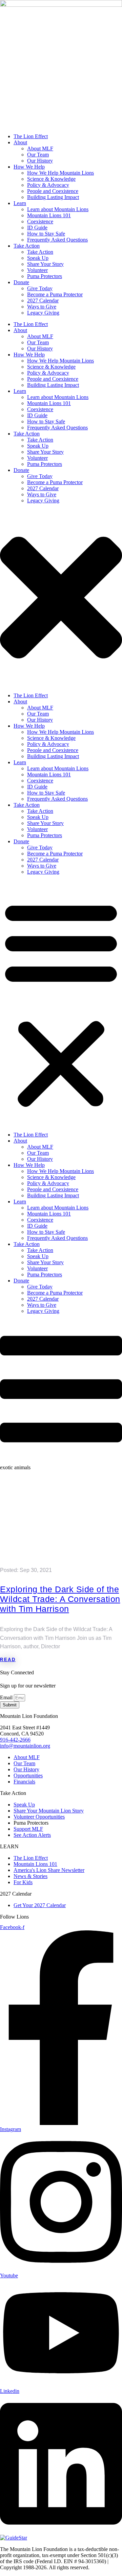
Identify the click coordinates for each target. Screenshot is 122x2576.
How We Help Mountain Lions (60, 732)
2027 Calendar (43, 860)
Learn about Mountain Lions (58, 768)
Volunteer (37, 829)
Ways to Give (42, 866)
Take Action (27, 805)
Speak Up (38, 817)
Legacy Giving (43, 872)
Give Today (40, 847)
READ (8, 1660)
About (20, 702)
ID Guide (37, 787)
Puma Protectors (45, 835)
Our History (40, 720)
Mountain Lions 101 (49, 774)
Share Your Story (45, 823)
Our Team (38, 714)
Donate (21, 841)
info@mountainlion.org (25, 1746)
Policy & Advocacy (48, 744)
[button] (61, 1003)
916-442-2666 (15, 1740)
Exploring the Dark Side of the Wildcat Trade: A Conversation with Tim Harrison (60, 1599)
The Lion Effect (31, 695)
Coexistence (40, 781)
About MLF (40, 708)
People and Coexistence (53, 750)
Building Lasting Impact (53, 756)
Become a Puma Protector (55, 854)
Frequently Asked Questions (57, 799)
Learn (20, 762)
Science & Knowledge (51, 738)
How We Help (29, 726)
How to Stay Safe (46, 793)
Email (7, 1697)
